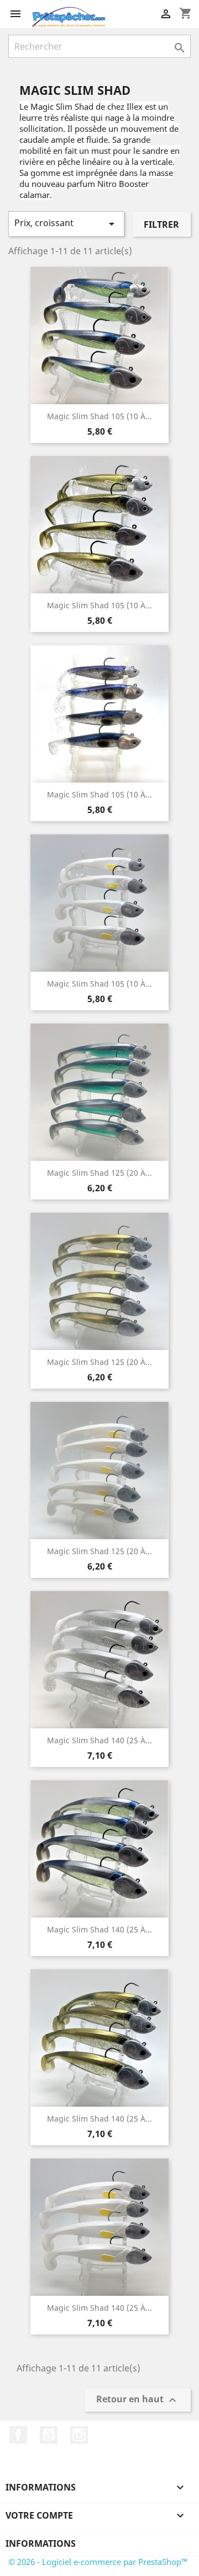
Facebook (18, 2435)
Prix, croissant (66, 224)
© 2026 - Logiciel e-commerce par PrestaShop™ (98, 2562)
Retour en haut (138, 2400)
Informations (41, 2543)
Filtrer (161, 224)
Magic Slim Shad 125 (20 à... (99, 1173)
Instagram (79, 2435)
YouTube (49, 2435)
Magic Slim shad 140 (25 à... (99, 1929)
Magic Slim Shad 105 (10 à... (99, 416)
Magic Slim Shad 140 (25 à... (99, 1740)
